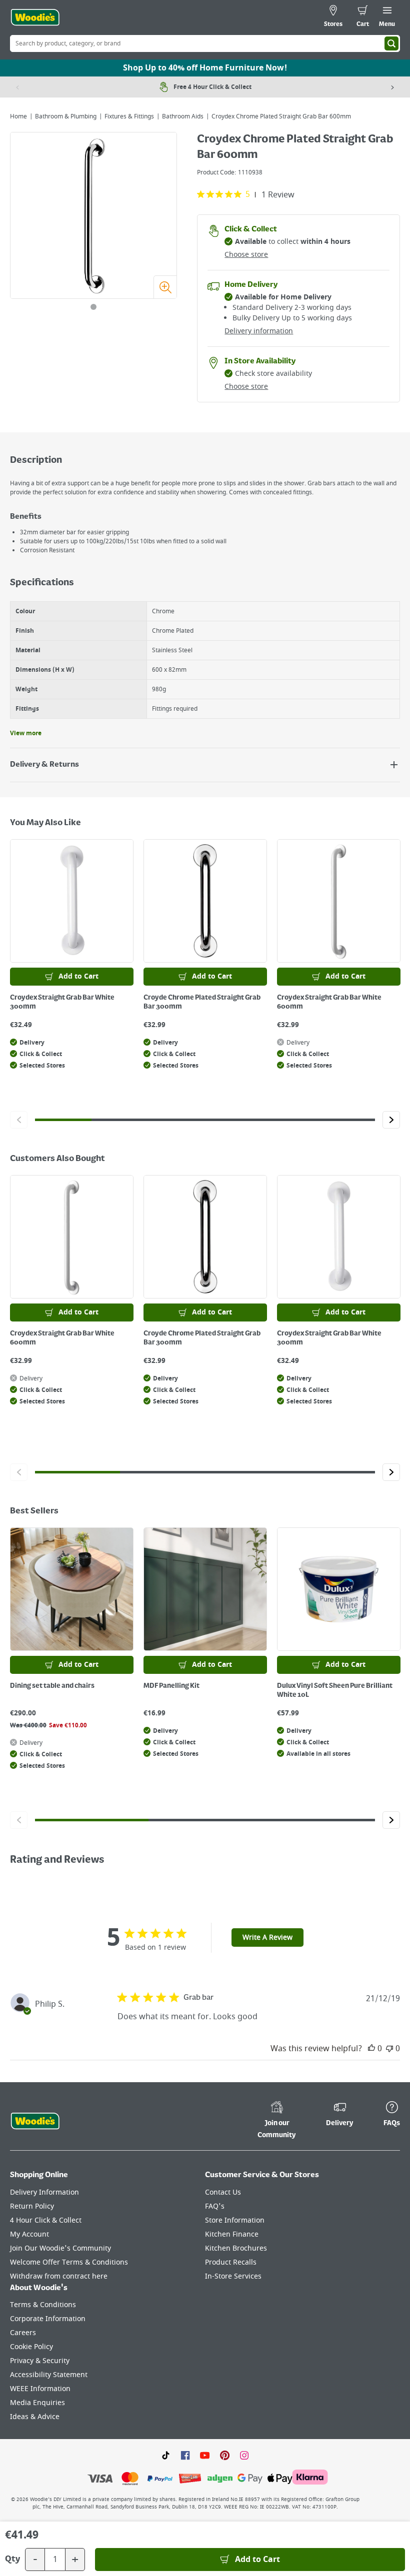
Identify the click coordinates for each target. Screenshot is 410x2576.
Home (18, 116)
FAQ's (215, 2206)
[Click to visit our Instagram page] (244, 2455)
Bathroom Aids (183, 116)
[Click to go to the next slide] (391, 1120)
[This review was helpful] (371, 2049)
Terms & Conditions (43, 2305)
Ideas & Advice (35, 2417)
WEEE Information (40, 2389)
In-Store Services (233, 2276)
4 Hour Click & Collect (46, 2220)
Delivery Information (44, 2192)
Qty (12, 2560)
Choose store (246, 255)
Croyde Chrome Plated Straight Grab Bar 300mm (202, 1002)
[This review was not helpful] (389, 2049)
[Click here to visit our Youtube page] (205, 2455)
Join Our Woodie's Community (60, 2248)
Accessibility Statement (49, 2375)
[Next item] (392, 87)
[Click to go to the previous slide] (19, 1120)
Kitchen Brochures (236, 2248)
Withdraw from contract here (59, 2276)
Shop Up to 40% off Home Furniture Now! (205, 68)
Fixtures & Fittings (129, 116)
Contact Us (223, 2192)
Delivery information (259, 331)
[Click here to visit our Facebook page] (185, 2455)
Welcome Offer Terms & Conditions (69, 2262)
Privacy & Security (40, 2361)
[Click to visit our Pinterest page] (225, 2455)
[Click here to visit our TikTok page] (166, 2455)
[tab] (93, 307)
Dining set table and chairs (52, 1686)
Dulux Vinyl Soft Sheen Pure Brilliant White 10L (335, 1690)
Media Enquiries (37, 2403)
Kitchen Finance (232, 2234)
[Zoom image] (165, 287)
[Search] (391, 43)
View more (26, 733)
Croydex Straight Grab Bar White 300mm (62, 1002)
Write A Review (267, 1937)
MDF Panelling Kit (171, 1686)
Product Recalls (231, 2262)
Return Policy (32, 2206)
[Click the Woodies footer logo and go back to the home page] (35, 2121)
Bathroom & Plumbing (66, 116)
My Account (29, 2234)
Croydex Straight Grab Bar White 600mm (329, 1002)
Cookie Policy (31, 2347)
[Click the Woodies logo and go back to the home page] (35, 17)
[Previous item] (17, 87)
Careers (23, 2333)
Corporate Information (48, 2319)
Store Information (235, 2220)
